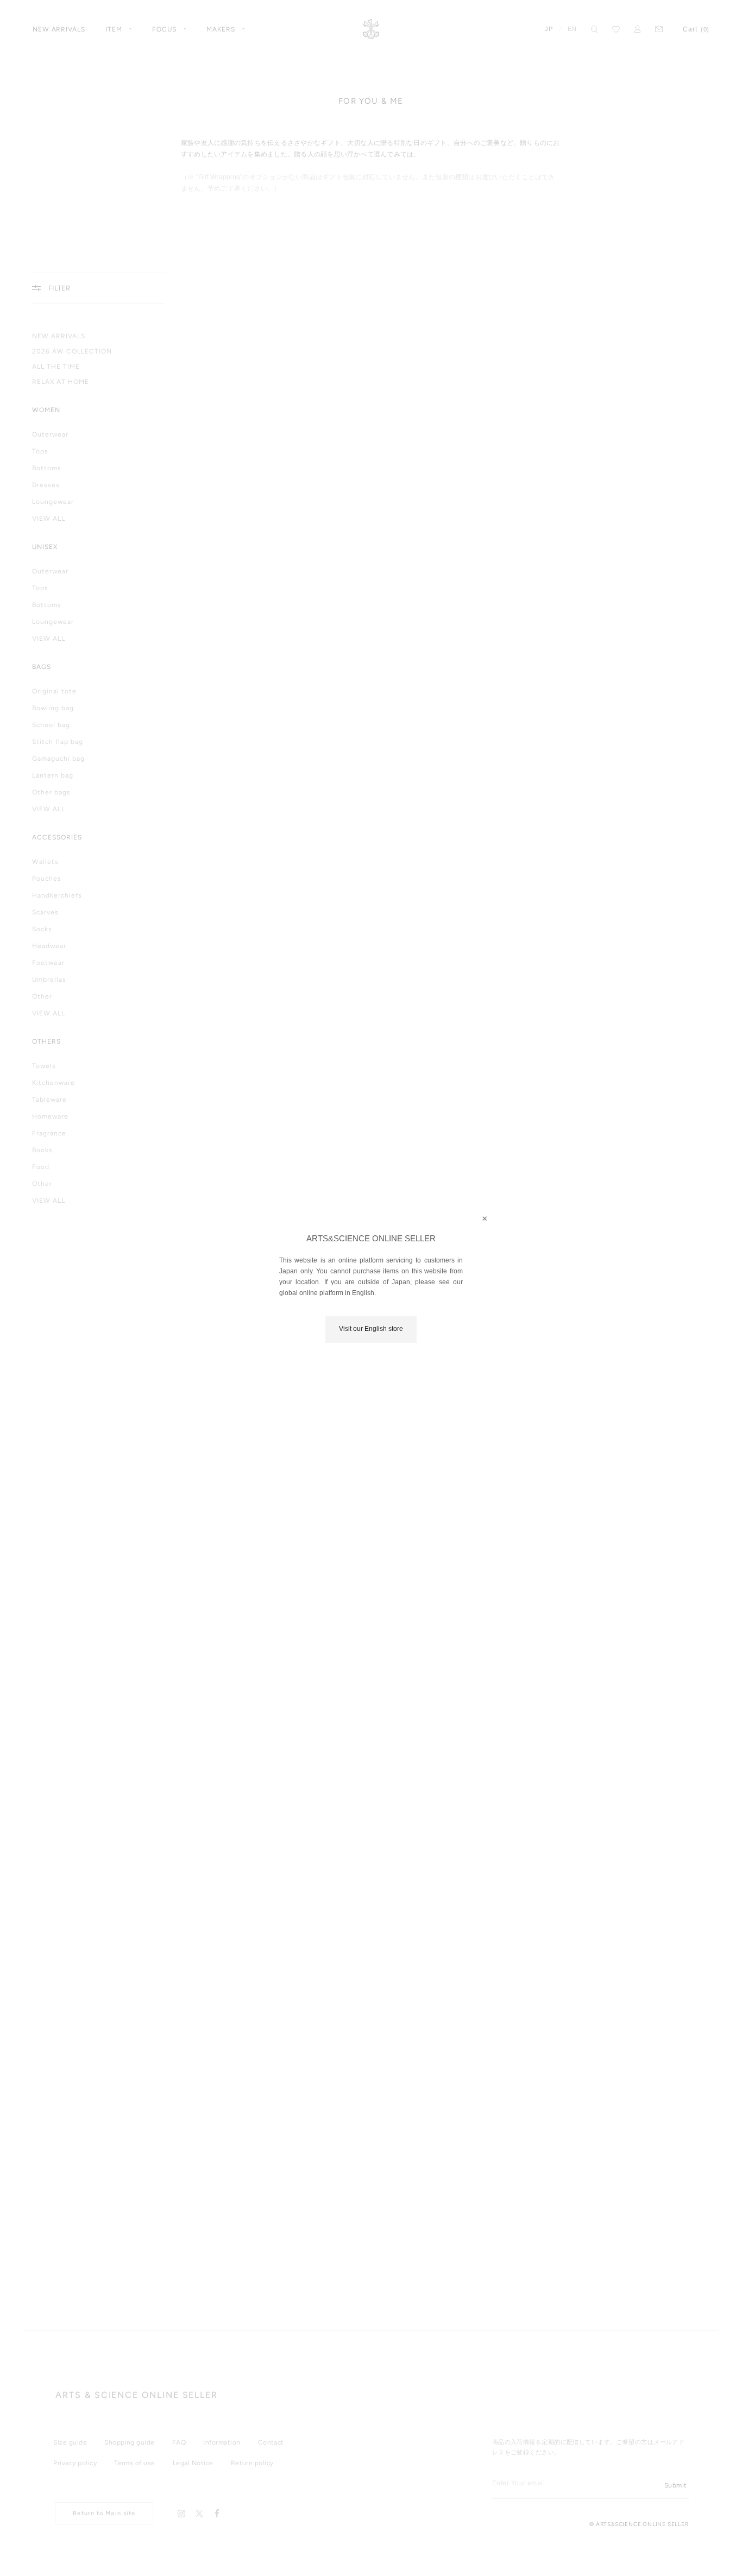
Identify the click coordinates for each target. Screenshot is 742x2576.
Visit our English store (371, 1329)
